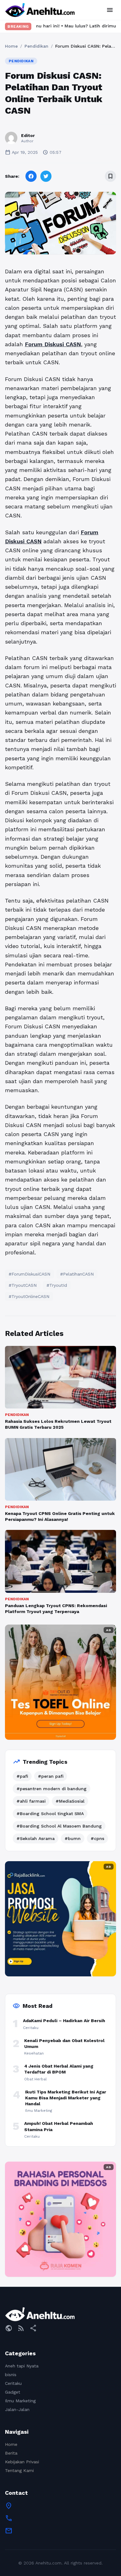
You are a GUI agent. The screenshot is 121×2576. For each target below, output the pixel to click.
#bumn (73, 1838)
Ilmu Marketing (20, 2401)
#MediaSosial (70, 1801)
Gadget (13, 2392)
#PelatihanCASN (77, 1274)
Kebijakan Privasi (22, 2462)
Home (11, 46)
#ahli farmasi (31, 1801)
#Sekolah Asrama (36, 1838)
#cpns (97, 1838)
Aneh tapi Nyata (22, 2366)
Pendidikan (36, 46)
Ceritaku (13, 2383)
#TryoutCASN (23, 1285)
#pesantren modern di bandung (52, 1789)
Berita (11, 2453)
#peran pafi (51, 1776)
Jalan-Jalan (17, 2409)
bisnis (11, 2375)
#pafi (22, 1776)
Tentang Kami (19, 2470)
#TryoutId (57, 1285)
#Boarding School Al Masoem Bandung (59, 1826)
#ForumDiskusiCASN (29, 1274)
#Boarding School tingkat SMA (50, 1814)
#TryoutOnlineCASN (29, 1296)
